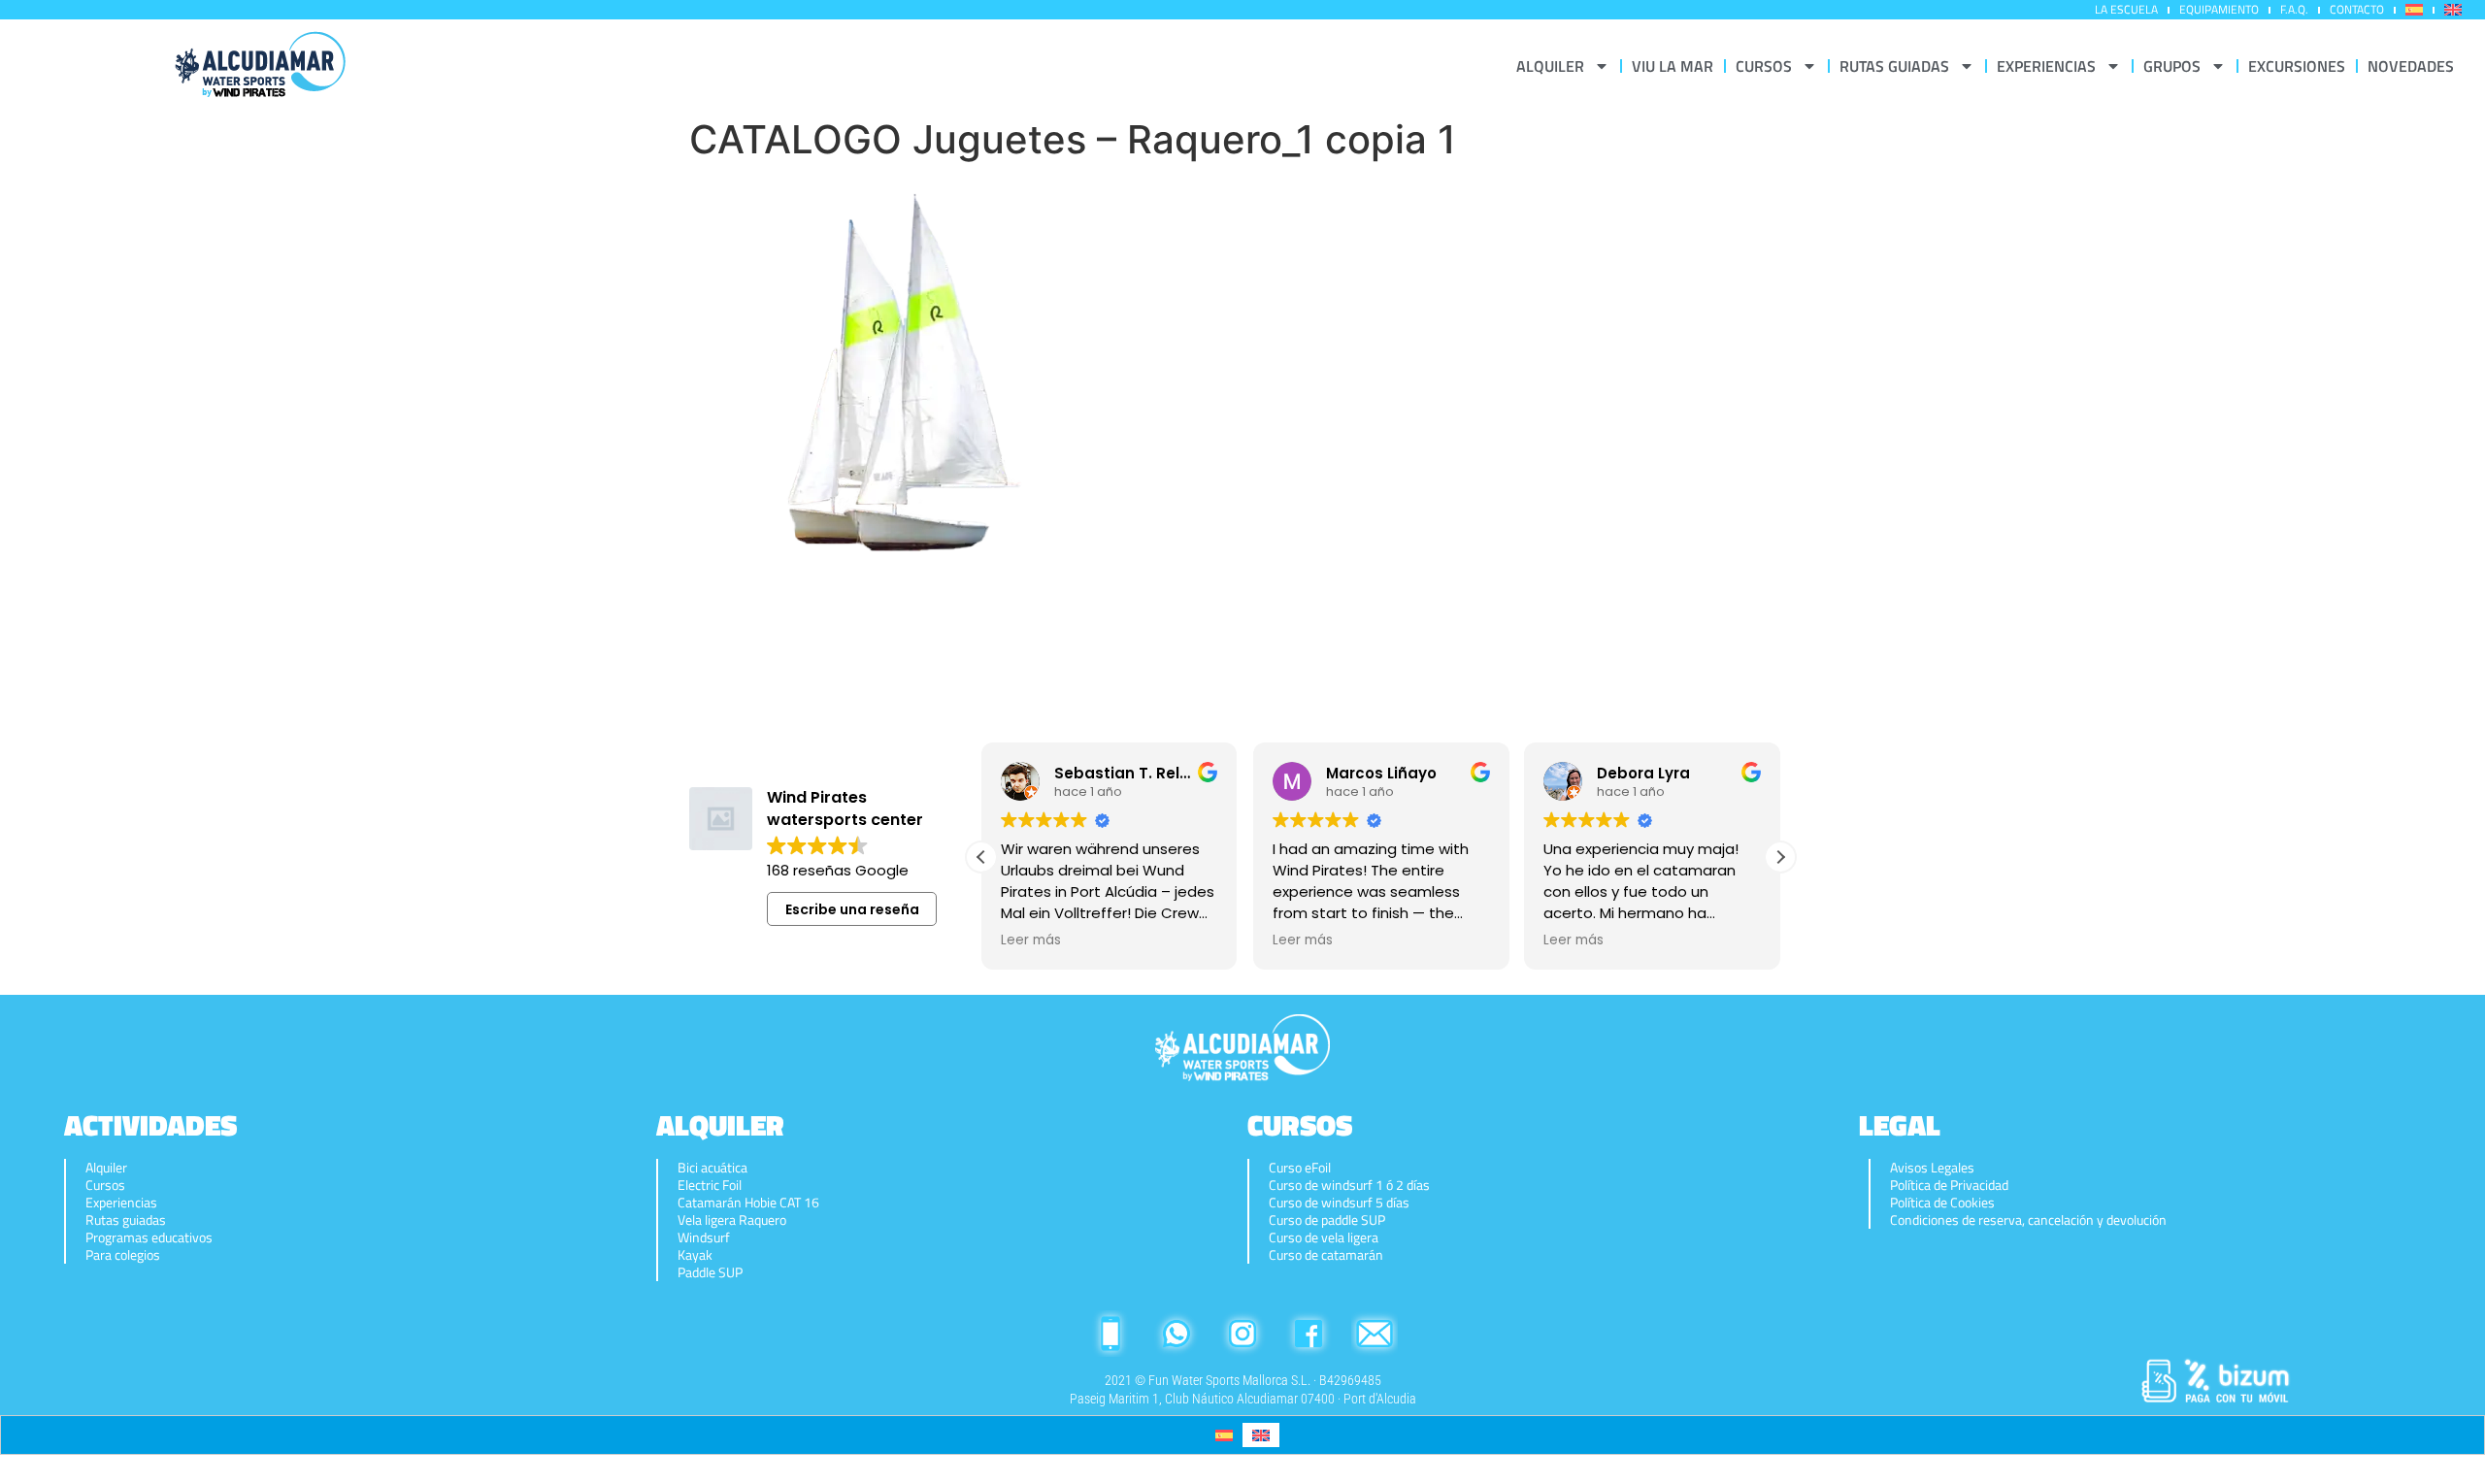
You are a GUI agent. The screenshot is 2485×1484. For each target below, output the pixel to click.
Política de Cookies (1942, 1203)
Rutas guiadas (126, 1220)
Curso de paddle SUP (1327, 1220)
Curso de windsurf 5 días (1339, 1203)
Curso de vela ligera (1324, 1237)
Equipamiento (2219, 9)
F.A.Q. (2294, 9)
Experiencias (121, 1203)
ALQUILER (1550, 66)
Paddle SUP (710, 1272)
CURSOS (1764, 66)
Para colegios (123, 1255)
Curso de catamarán (1326, 1255)
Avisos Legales (1932, 1168)
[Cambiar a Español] (1224, 1435)
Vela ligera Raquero (732, 1220)
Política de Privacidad (1949, 1185)
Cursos (105, 1185)
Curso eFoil (1300, 1168)
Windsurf (704, 1237)
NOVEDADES (2411, 66)
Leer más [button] (1031, 940)
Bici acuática (712, 1168)
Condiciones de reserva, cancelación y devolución (2028, 1220)
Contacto (2357, 9)
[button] (1780, 857)
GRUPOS (2172, 66)
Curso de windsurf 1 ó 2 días (1349, 1185)
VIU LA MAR (1673, 66)
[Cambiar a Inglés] (2453, 10)
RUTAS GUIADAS (1894, 66)
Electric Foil (710, 1185)
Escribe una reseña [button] (852, 909)
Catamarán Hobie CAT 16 (748, 1203)
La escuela (2126, 9)
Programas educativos (149, 1237)
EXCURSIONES (2297, 66)
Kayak (695, 1255)
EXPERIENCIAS (2046, 66)
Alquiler (106, 1168)
